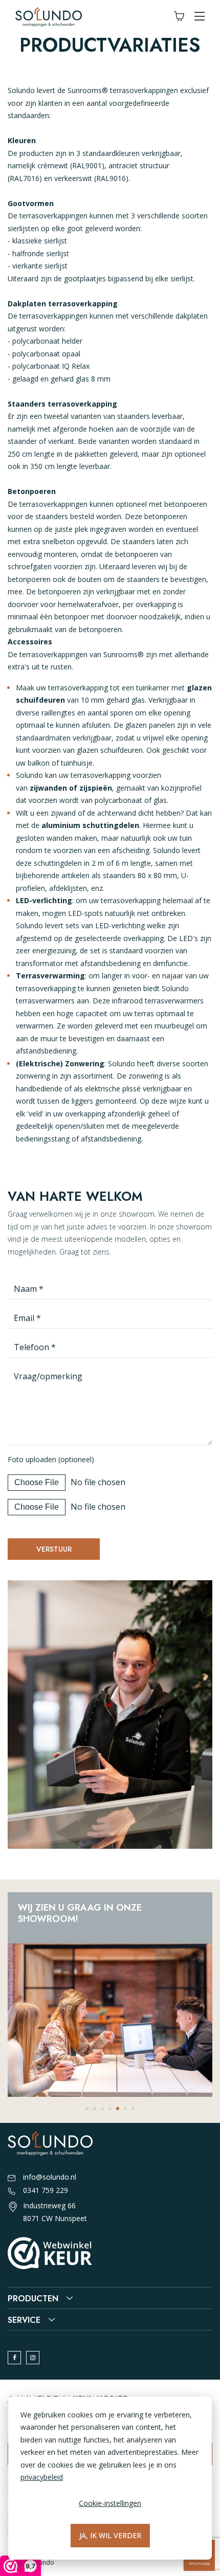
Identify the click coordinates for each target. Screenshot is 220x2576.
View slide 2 (95, 2109)
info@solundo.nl (50, 2177)
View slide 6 (125, 2109)
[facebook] (14, 2358)
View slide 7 (133, 2109)
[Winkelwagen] (179, 17)
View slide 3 (102, 2109)
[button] (200, 17)
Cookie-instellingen (110, 2503)
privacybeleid (42, 2477)
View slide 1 (87, 2109)
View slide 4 (110, 2109)
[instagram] (33, 2358)
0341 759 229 (46, 2190)
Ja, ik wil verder (110, 2535)
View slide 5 (118, 2109)
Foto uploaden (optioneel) (51, 1459)
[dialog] (110, 2478)
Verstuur (54, 1549)
